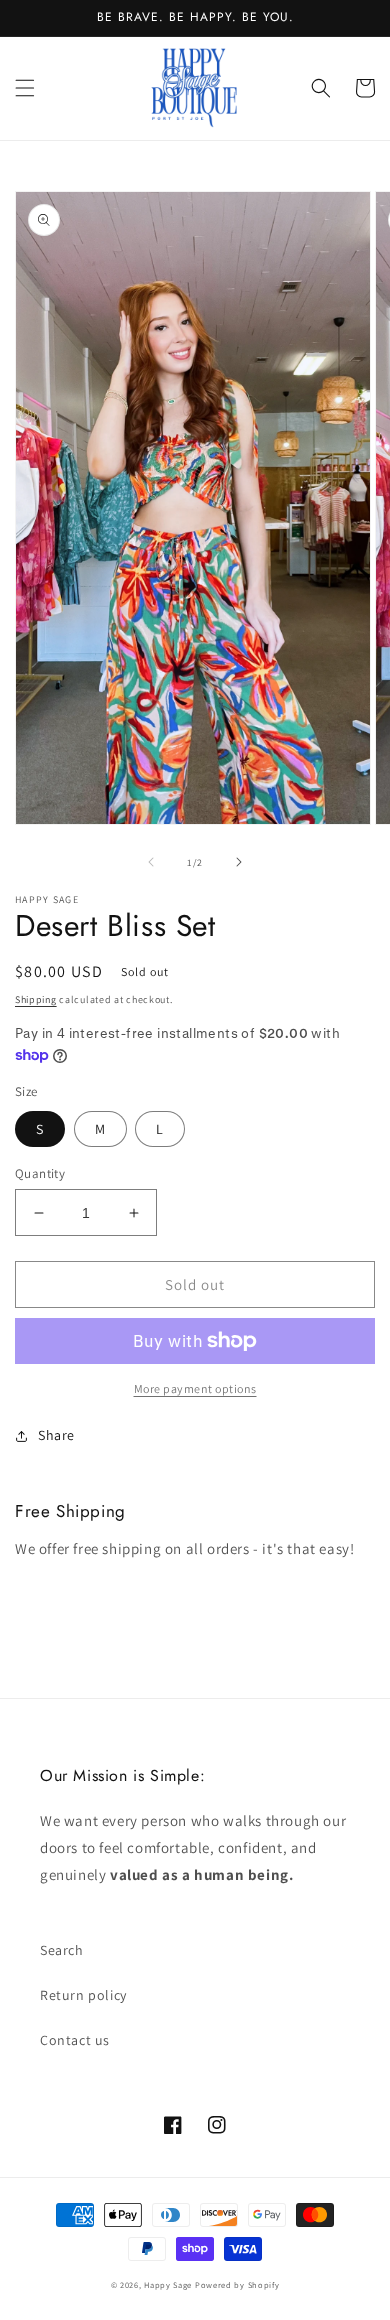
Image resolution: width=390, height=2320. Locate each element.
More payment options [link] (195, 1388)
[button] (25, 88)
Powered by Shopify (237, 2284)
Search (62, 1950)
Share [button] (56, 1435)
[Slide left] (151, 862)
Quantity (40, 1173)
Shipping (36, 999)
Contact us (75, 2040)
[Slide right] (239, 862)
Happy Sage (168, 2284)
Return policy (83, 1995)
